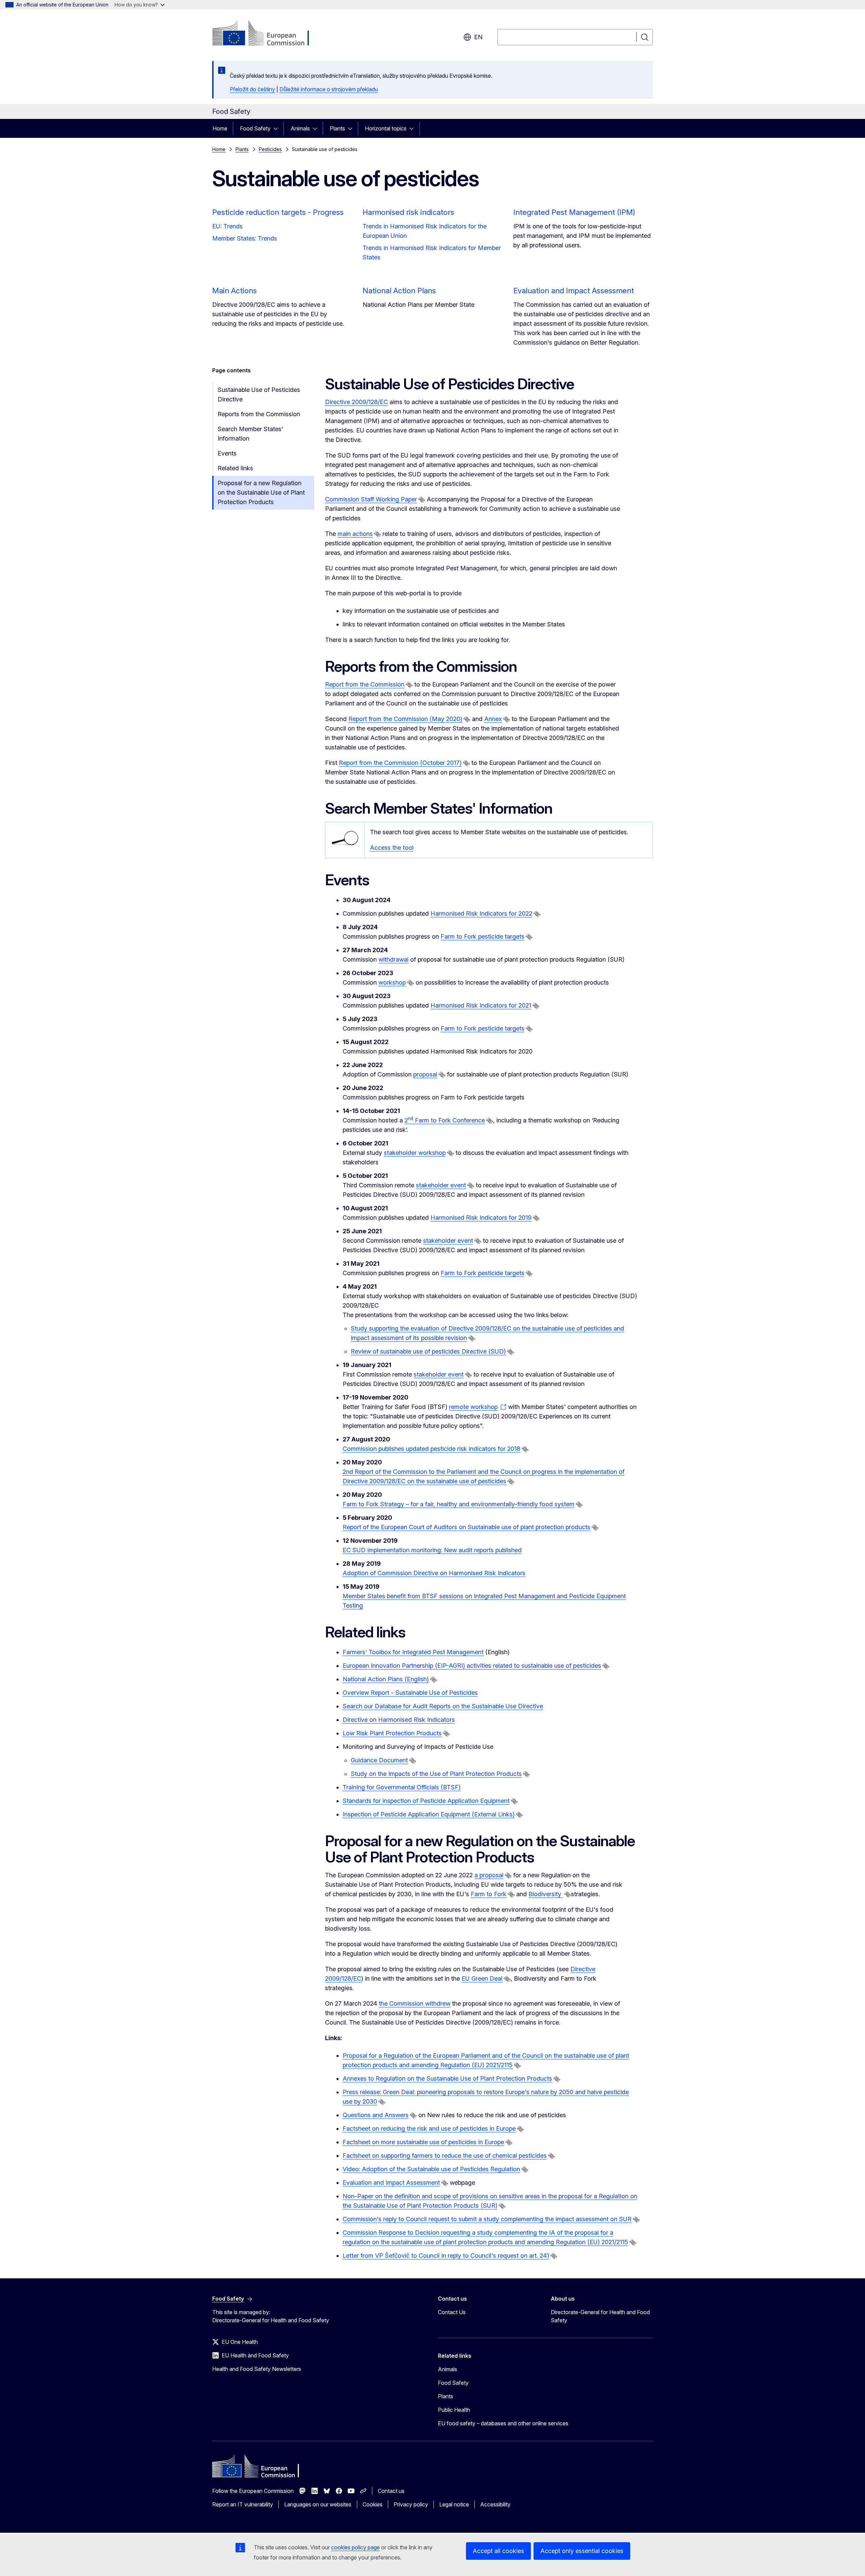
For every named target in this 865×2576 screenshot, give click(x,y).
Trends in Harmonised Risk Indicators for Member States (432, 253)
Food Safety (255, 128)
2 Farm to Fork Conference (445, 1120)
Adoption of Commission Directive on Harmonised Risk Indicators (434, 1573)
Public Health (454, 2410)
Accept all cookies (498, 2551)
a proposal (489, 1875)
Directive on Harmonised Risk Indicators (399, 1720)
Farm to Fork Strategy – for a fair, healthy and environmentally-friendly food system (459, 1504)
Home (220, 128)
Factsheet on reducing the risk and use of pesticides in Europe (429, 2128)
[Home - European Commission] (267, 34)
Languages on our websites (318, 2504)
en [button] (478, 37)
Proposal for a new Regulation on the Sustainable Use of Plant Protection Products (261, 492)
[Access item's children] (278, 128)
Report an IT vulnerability (243, 2504)
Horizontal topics (386, 128)
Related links (235, 468)
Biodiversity (546, 1894)
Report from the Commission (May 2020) (405, 719)
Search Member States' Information (250, 434)
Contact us (391, 2491)
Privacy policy (411, 2504)
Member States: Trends (245, 238)
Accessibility (495, 2504)
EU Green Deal (482, 1978)
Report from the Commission (365, 684)
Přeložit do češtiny (252, 89)
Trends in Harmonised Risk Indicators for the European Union (425, 231)
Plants (337, 128)
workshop (392, 982)
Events (227, 453)
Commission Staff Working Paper (371, 499)
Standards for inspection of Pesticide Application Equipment (426, 1801)
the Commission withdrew (415, 2003)
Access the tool (392, 848)
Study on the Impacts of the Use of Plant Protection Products (436, 1774)
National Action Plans (399, 291)
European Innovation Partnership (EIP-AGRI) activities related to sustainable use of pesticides (472, 1666)
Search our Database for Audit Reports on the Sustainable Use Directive (443, 1706)
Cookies (373, 2504)
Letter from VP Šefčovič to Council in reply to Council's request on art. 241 (446, 2256)
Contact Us (452, 2312)
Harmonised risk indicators (408, 212)
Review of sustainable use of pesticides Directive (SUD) (428, 1351)
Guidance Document (379, 1760)
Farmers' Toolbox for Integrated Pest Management (413, 1652)
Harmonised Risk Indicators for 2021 (481, 1005)
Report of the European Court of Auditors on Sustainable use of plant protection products (466, 1527)
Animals (300, 128)
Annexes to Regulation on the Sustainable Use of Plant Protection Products (447, 2078)
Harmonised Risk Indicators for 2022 (481, 913)
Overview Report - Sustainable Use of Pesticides (410, 1693)
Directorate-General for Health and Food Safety (600, 2316)
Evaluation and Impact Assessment (574, 291)
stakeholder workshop (415, 1153)
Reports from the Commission (259, 414)
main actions (355, 534)
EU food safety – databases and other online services (503, 2423)
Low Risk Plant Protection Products (392, 1733)
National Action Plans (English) (386, 1679)
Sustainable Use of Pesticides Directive (259, 394)
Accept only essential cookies (582, 2551)
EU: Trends (227, 226)
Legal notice (454, 2504)
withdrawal (393, 959)
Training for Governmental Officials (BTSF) (402, 1787)
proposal (425, 1074)
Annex (493, 719)
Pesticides (270, 149)
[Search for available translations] (422, 500)
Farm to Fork (489, 1894)
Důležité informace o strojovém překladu (329, 89)
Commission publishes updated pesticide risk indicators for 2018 (431, 1449)
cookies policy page (355, 2547)
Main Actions (234, 291)
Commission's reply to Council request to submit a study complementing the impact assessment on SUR (487, 2219)
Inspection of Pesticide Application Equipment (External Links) (429, 1814)
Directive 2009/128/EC (356, 402)
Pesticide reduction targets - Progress (278, 212)
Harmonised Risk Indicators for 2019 (481, 1218)
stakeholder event (441, 1185)
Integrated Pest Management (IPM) (574, 212)
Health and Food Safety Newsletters (257, 2369)
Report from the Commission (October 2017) (400, 763)
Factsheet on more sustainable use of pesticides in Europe (423, 2142)
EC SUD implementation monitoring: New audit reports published (432, 1550)
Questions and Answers (376, 2115)
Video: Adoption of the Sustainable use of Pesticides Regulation (431, 2169)
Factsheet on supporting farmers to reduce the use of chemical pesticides (445, 2156)
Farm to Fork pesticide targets (483, 936)
